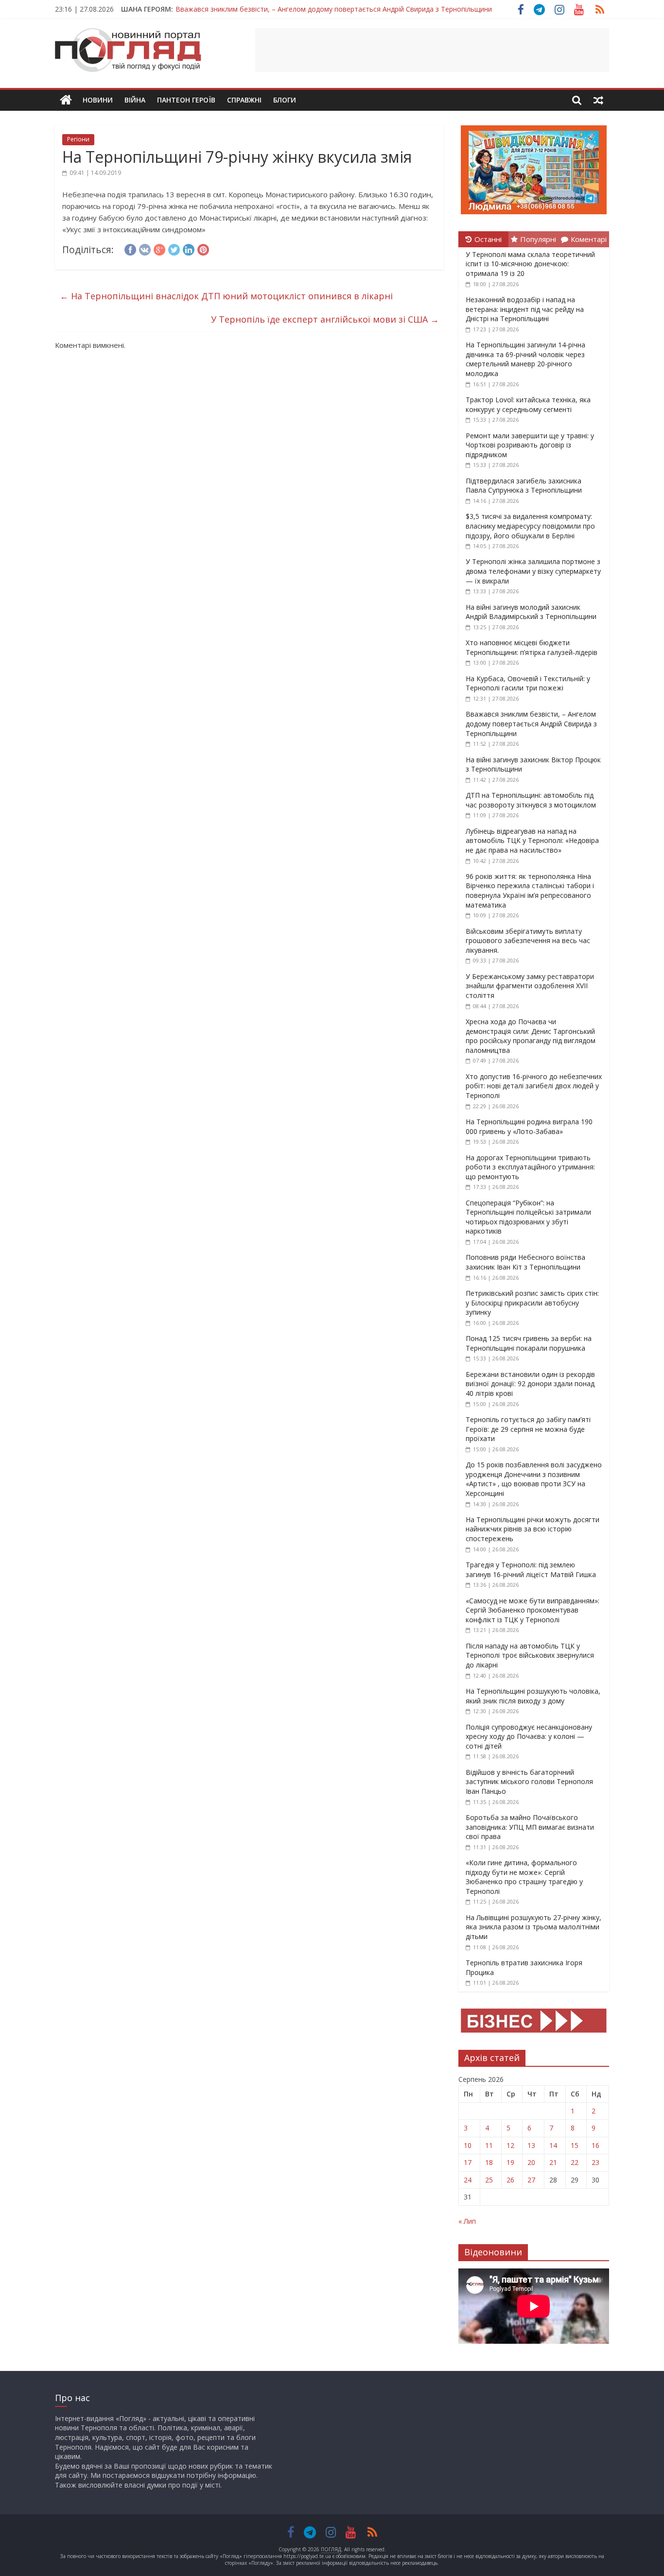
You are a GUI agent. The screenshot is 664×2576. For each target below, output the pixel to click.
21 (553, 2162)
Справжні (244, 100)
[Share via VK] (145, 248)
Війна (135, 100)
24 (468, 2180)
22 (575, 2162)
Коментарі (589, 239)
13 (531, 2145)
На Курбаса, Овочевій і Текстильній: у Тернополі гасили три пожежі (528, 683)
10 (468, 2145)
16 (595, 2145)
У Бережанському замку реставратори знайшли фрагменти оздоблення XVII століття (530, 986)
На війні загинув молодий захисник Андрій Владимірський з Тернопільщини (531, 612)
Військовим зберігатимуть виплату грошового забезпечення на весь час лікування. (528, 941)
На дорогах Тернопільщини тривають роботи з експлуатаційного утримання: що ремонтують (530, 1167)
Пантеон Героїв (186, 100)
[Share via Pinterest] (203, 248)
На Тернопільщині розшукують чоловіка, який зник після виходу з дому (533, 1696)
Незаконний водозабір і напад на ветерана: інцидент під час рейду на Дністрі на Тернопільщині (525, 309)
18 (489, 2162)
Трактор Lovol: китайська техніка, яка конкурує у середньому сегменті (528, 404)
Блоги (285, 100)
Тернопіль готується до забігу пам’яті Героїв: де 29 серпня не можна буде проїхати (528, 1429)
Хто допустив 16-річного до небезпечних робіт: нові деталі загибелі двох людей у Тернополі (534, 1086)
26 (510, 2180)
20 (531, 2162)
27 (531, 2180)
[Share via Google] (159, 248)
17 (468, 2162)
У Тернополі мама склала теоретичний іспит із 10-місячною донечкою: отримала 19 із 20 (530, 264)
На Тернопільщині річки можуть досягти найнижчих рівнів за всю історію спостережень (533, 1529)
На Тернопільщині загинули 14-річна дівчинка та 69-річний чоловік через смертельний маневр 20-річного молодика (525, 359)
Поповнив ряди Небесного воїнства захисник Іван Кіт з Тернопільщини (525, 1262)
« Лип (467, 2221)
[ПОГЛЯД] (66, 100)
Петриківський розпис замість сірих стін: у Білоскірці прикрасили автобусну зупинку (532, 1303)
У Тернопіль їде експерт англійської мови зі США (325, 319)
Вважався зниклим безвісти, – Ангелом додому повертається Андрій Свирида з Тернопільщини (531, 723)
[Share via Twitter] (174, 248)
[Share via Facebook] (130, 248)
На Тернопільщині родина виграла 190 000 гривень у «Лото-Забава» (529, 1126)
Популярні (538, 239)
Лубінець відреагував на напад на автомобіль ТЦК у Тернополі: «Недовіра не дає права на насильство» (532, 841)
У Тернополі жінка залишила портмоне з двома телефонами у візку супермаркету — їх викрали (533, 571)
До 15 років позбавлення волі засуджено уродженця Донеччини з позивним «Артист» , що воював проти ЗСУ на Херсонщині (534, 1479)
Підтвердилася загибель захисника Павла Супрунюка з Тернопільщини (524, 486)
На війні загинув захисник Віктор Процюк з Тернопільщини (272, 12)
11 (489, 2145)
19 (510, 2162)
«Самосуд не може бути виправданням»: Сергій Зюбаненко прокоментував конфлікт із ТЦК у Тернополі (533, 1610)
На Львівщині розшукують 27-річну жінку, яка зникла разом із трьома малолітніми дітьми (533, 1927)
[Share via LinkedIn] (189, 248)
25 (489, 2180)
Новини (98, 100)
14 (553, 2145)
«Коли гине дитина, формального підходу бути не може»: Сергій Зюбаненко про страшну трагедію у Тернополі (524, 1877)
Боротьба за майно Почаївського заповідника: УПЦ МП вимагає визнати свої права (530, 1827)
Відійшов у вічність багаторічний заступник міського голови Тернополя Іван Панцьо (529, 1782)
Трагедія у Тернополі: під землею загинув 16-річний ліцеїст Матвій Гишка (531, 1570)
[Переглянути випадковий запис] (598, 100)
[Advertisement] (432, 50)
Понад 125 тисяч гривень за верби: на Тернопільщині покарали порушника (529, 1343)
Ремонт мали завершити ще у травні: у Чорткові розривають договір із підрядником (530, 445)
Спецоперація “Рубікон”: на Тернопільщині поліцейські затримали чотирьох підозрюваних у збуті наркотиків (528, 1217)
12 (510, 2145)
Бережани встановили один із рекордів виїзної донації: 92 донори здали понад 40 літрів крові (530, 1384)
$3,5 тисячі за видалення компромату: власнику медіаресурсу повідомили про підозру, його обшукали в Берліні (530, 526)
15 (575, 2145)
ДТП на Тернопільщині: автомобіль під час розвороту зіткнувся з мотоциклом (531, 800)
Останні (488, 239)
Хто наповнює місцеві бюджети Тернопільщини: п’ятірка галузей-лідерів (532, 647)
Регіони (78, 139)
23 (595, 2162)
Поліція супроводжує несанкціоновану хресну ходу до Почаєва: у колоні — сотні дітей (529, 1736)
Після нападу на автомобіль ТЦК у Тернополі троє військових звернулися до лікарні (530, 1655)
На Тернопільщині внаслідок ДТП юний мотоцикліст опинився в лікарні (226, 296)
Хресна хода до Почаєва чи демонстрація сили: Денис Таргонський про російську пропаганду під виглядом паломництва (531, 1036)
